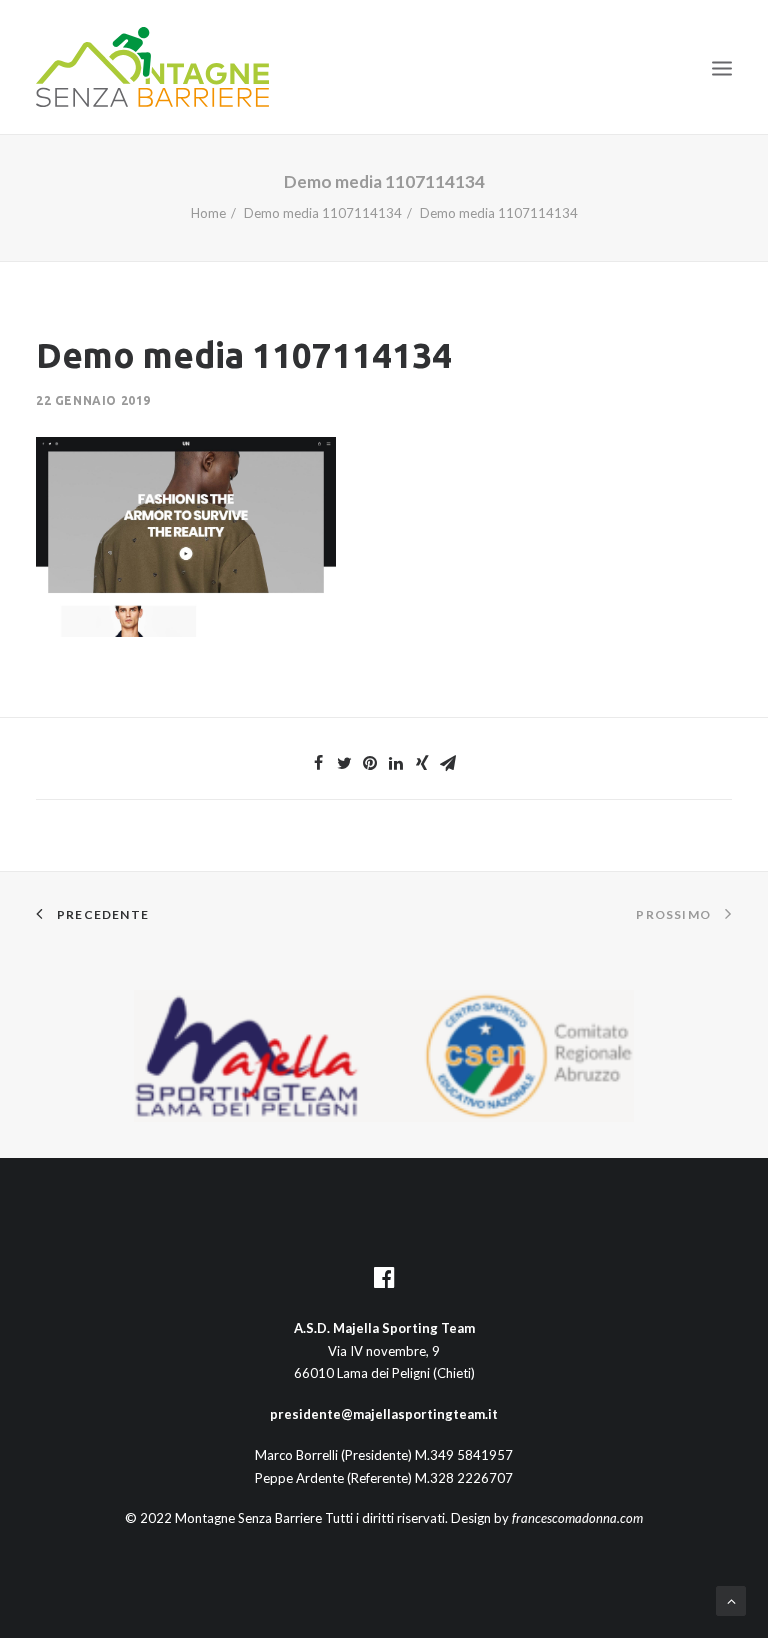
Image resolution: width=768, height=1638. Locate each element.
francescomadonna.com (577, 1518)
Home (208, 213)
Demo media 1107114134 (323, 213)
